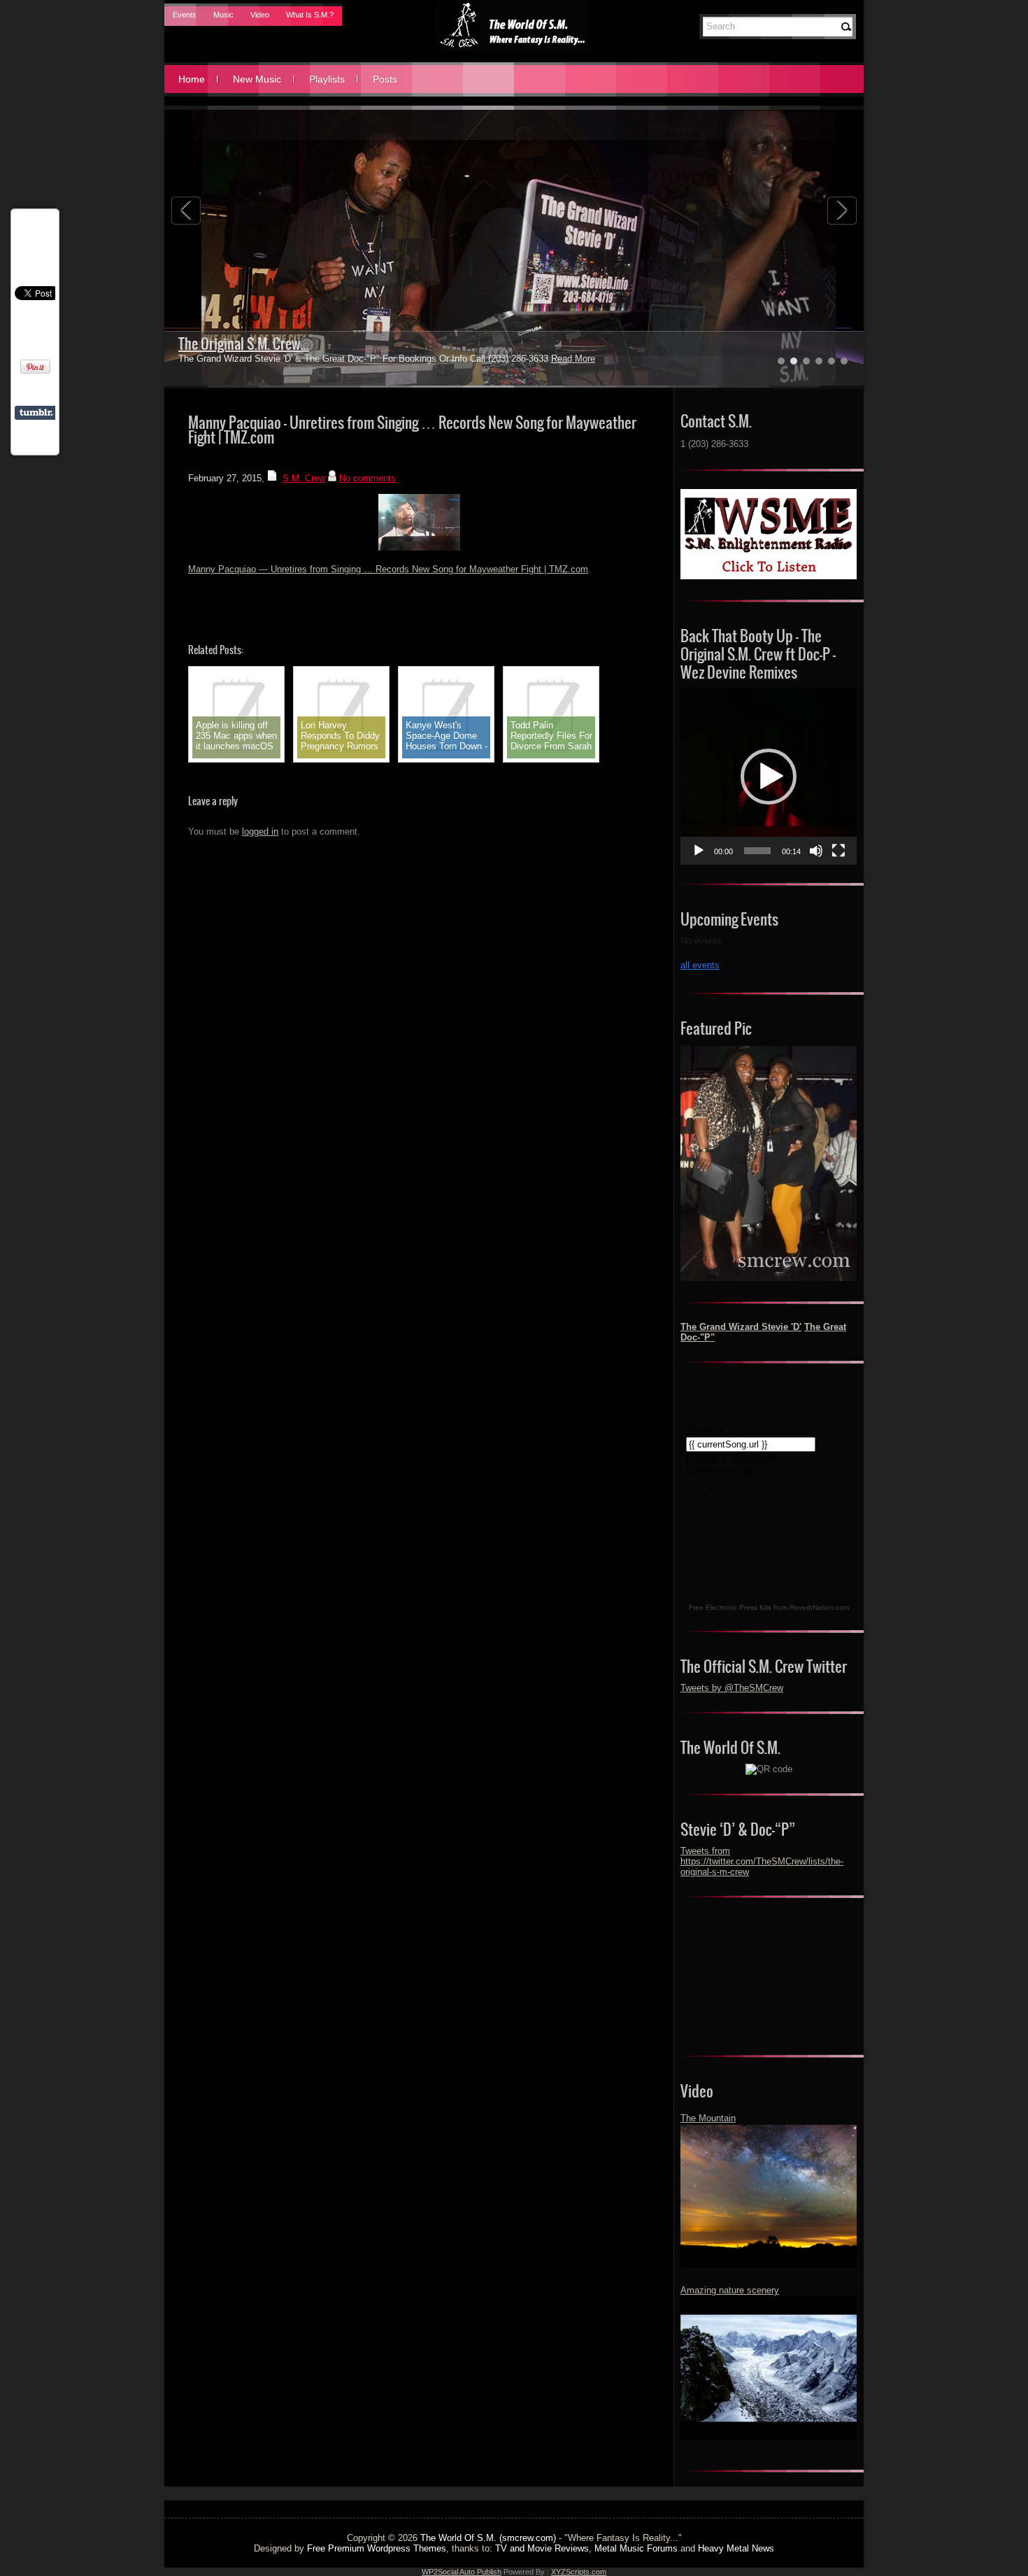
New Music (257, 79)
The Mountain (708, 2118)
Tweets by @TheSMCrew (732, 1688)
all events (700, 965)
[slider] (757, 851)
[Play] (699, 851)
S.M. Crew (304, 478)
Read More (540, 359)
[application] (769, 777)
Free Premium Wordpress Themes (377, 2548)
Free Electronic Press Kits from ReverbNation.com (769, 1607)
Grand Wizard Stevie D (240, 344)
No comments (367, 478)
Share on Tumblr (36, 413)
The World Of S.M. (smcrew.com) (488, 2538)
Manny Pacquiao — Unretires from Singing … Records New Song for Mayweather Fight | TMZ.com (388, 569)
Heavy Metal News (736, 2548)
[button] (769, 777)
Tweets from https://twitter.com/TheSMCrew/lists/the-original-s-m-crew (762, 1861)
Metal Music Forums (636, 2548)
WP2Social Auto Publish (462, 2572)
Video (260, 15)
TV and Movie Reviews (542, 2548)
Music (223, 15)
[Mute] (816, 851)
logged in (260, 831)
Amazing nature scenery (730, 2290)
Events (185, 15)
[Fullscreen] (838, 851)
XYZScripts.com (579, 2572)
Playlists (327, 79)
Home (192, 79)
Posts (385, 79)
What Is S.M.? (310, 15)
